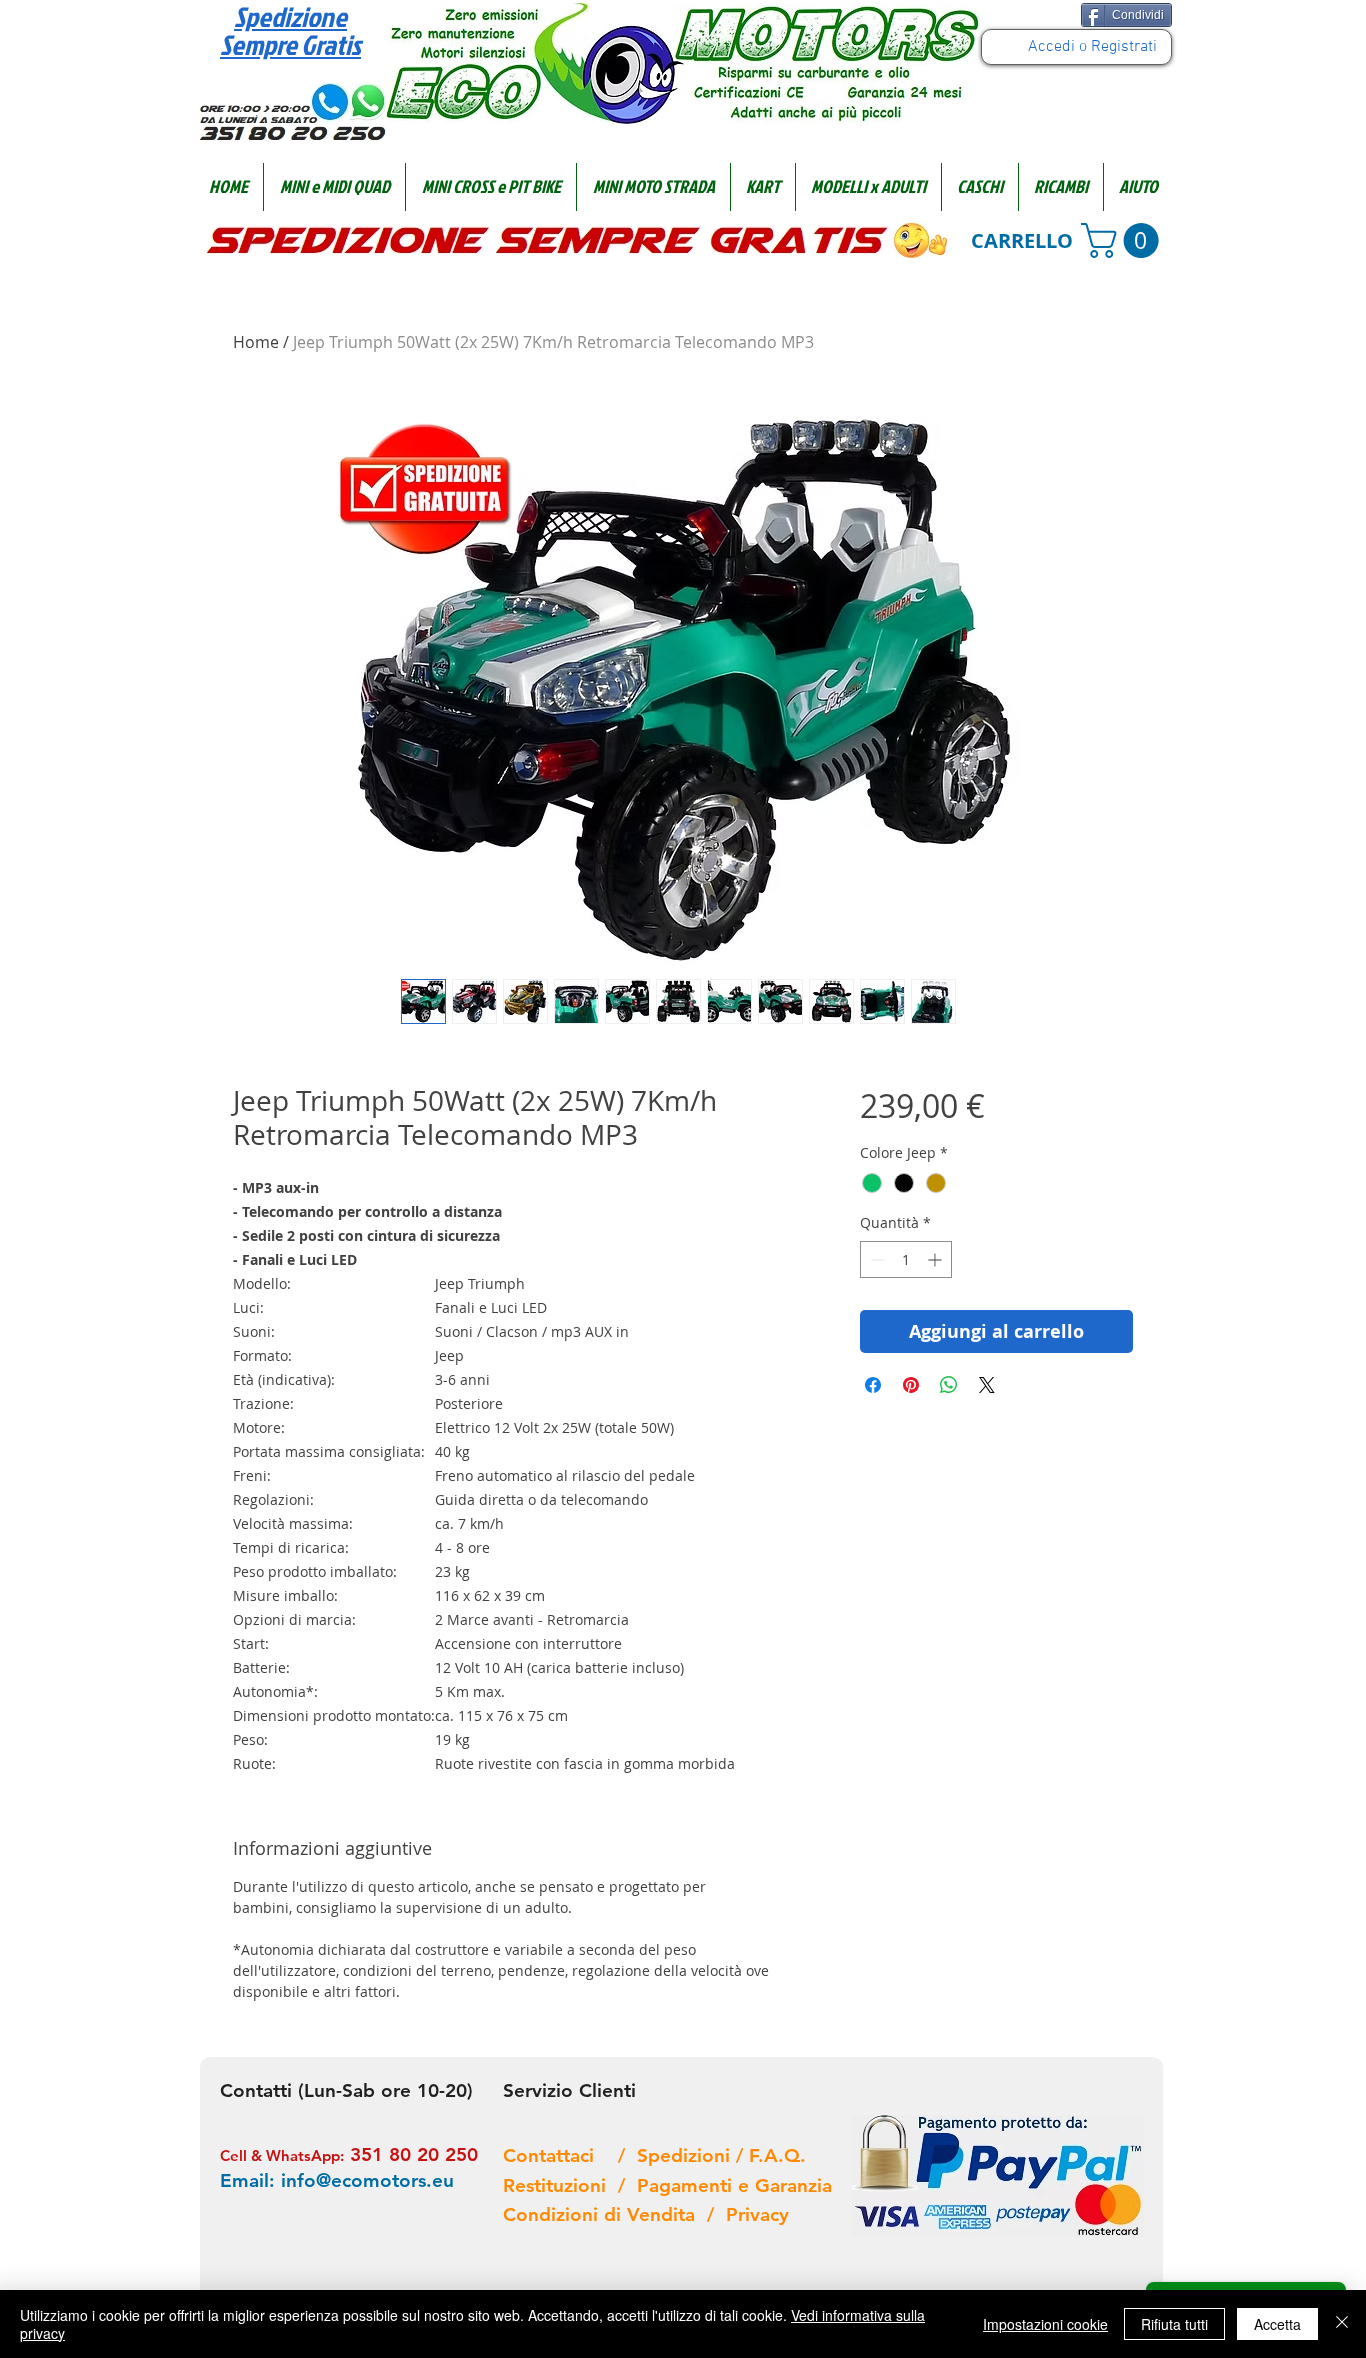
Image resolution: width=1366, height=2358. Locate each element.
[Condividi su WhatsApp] (949, 1385)
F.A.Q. (777, 2155)
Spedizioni (686, 2155)
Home (256, 342)
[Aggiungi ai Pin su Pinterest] (911, 1385)
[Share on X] (987, 1385)
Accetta (1277, 2324)
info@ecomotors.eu (367, 2180)
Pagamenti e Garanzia (734, 2185)
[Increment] (936, 1259)
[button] (334, 187)
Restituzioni (560, 2185)
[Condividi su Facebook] (873, 1385)
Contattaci (560, 2155)
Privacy (757, 2214)
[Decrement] (875, 1259)
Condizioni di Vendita (605, 2214)
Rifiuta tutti (1174, 2324)
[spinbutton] (906, 1259)
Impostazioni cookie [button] (1045, 2324)
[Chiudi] (1342, 2324)
